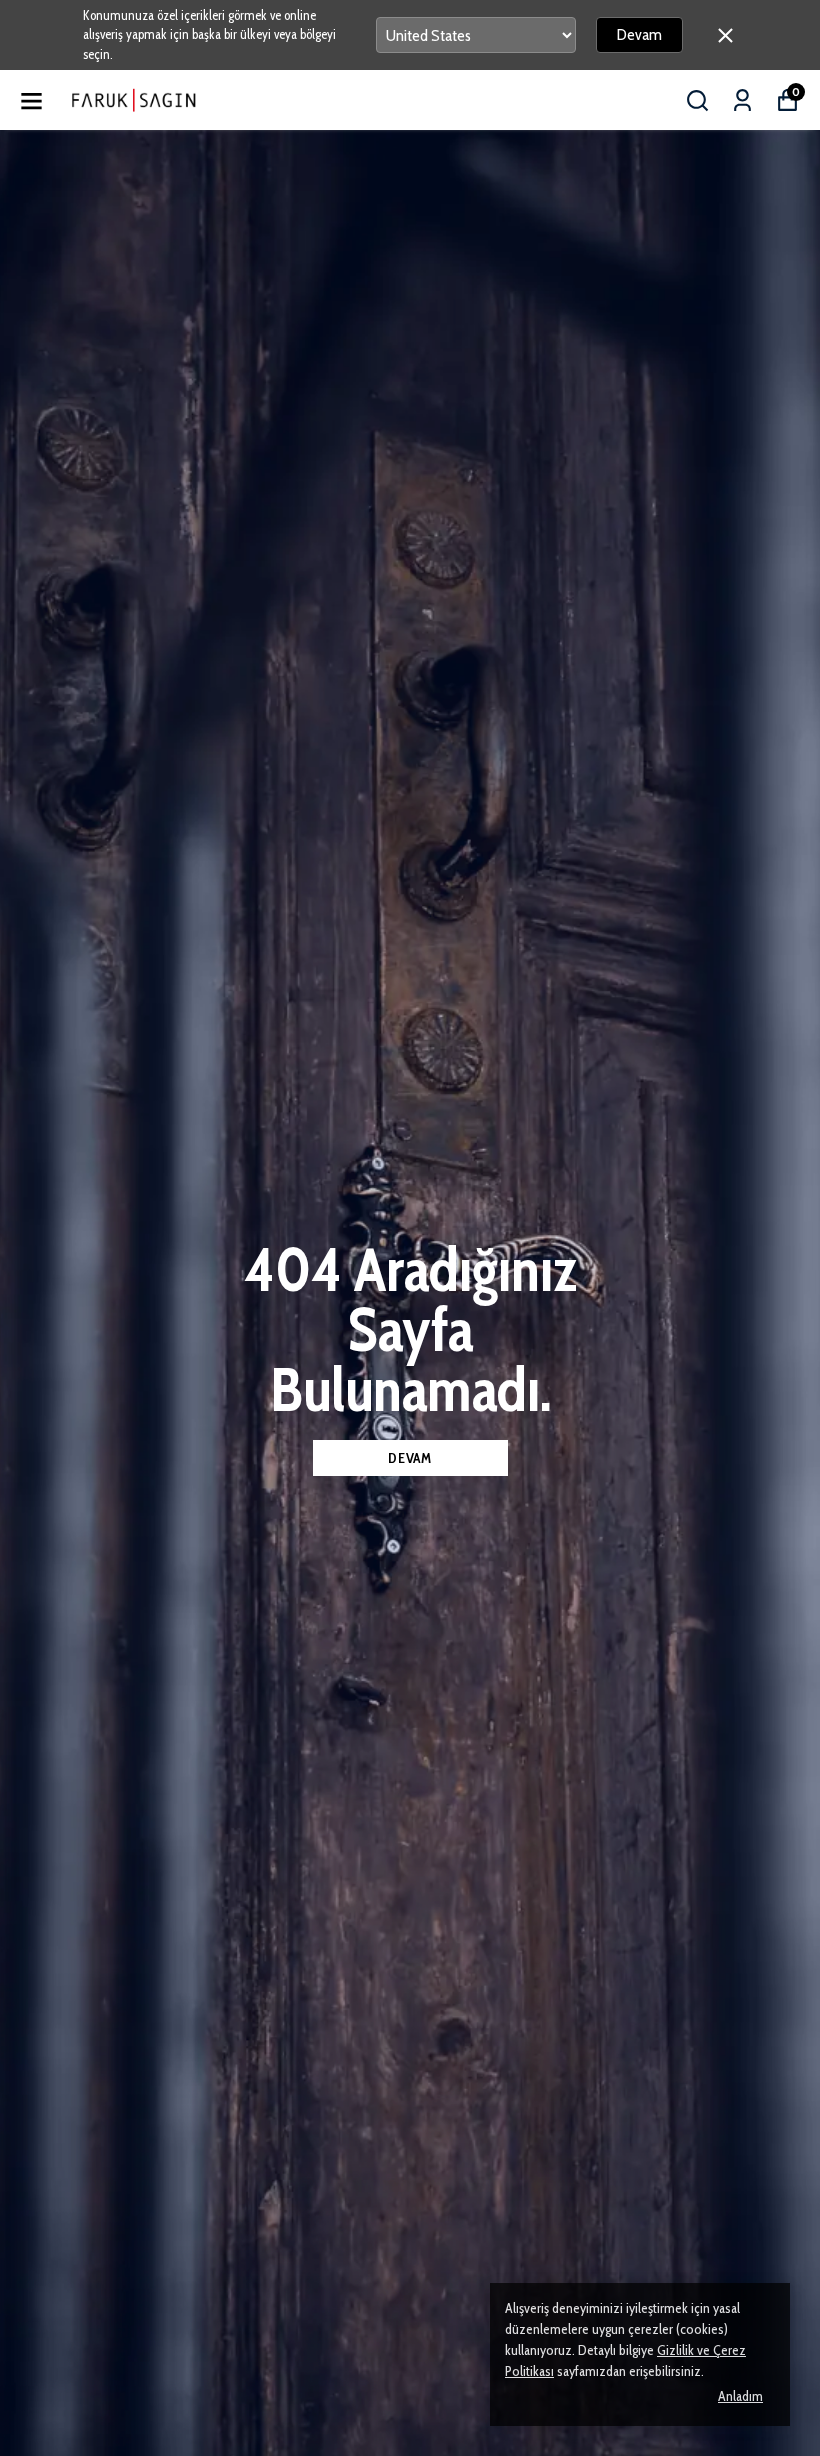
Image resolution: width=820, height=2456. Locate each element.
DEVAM (410, 1458)
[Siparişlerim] (742, 100)
